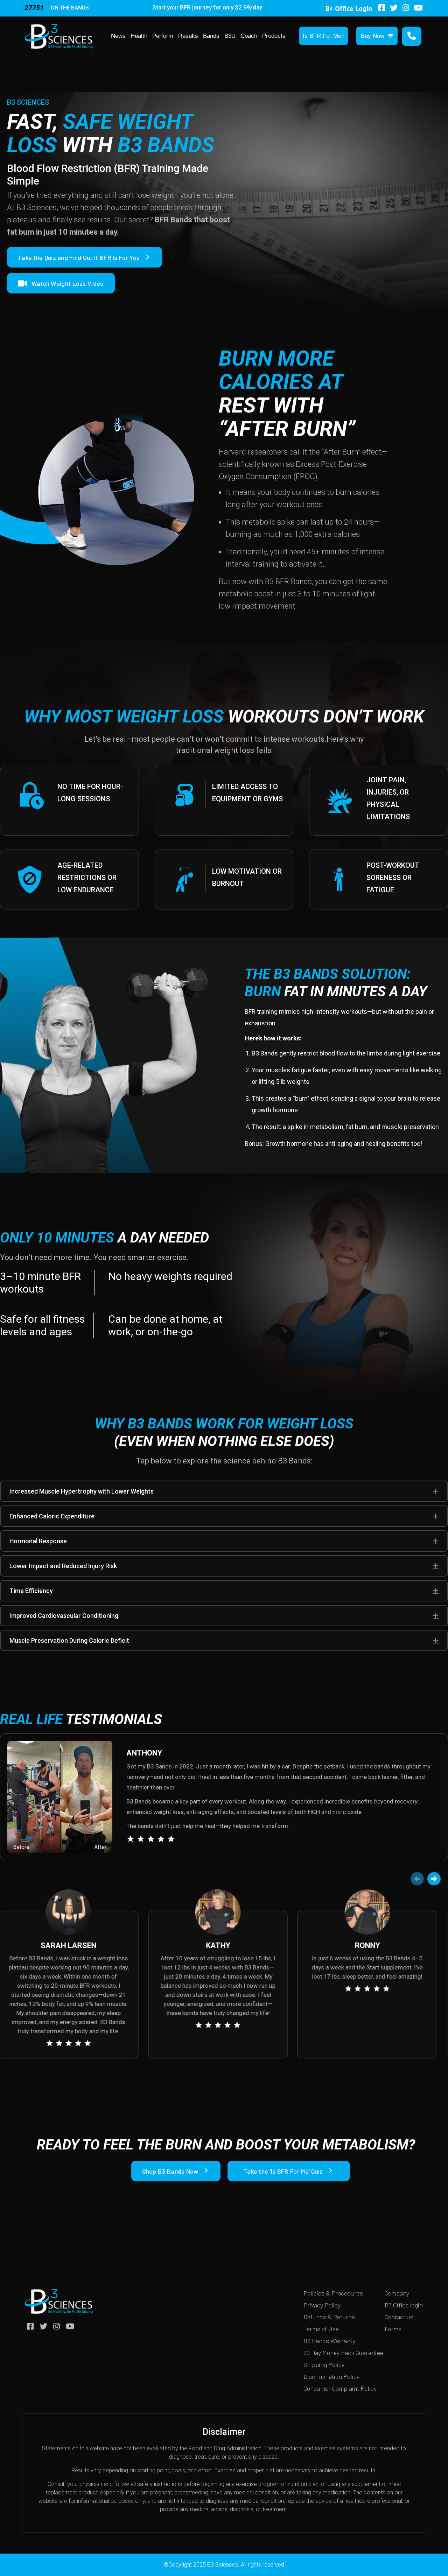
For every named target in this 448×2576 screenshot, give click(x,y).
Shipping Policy (324, 2364)
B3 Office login (404, 2305)
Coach (249, 36)
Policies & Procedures (333, 2293)
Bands (211, 36)
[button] (436, 1491)
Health (139, 36)
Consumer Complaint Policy (340, 2388)
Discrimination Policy (331, 2376)
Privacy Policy (322, 2305)
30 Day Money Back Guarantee (343, 2353)
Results (188, 36)
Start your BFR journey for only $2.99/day (207, 7)
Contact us (399, 2317)
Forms (393, 2329)
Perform (163, 36)
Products (274, 36)
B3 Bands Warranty (329, 2341)
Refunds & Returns (329, 2317)
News (118, 36)
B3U (230, 36)
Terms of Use (321, 2329)
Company (397, 2293)
